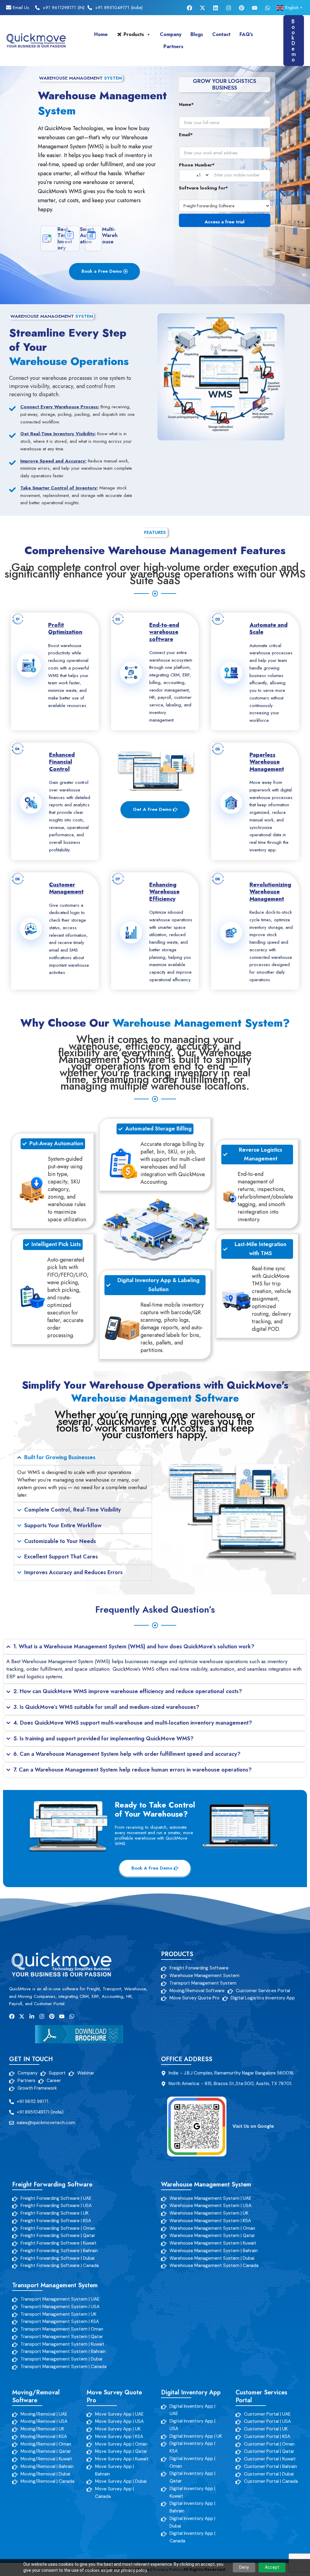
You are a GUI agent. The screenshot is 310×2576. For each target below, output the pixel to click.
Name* (186, 104)
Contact (221, 34)
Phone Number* (197, 165)
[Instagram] (229, 8)
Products (134, 34)
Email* (186, 135)
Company (171, 34)
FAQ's (246, 34)
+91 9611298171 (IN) (64, 8)
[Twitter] (203, 8)
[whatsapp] (268, 8)
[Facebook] (190, 8)
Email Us (20, 8)
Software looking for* (203, 188)
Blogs (197, 34)
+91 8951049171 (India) (119, 8)
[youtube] (255, 8)
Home (101, 34)
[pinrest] (242, 8)
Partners (173, 46)
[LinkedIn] (216, 8)
